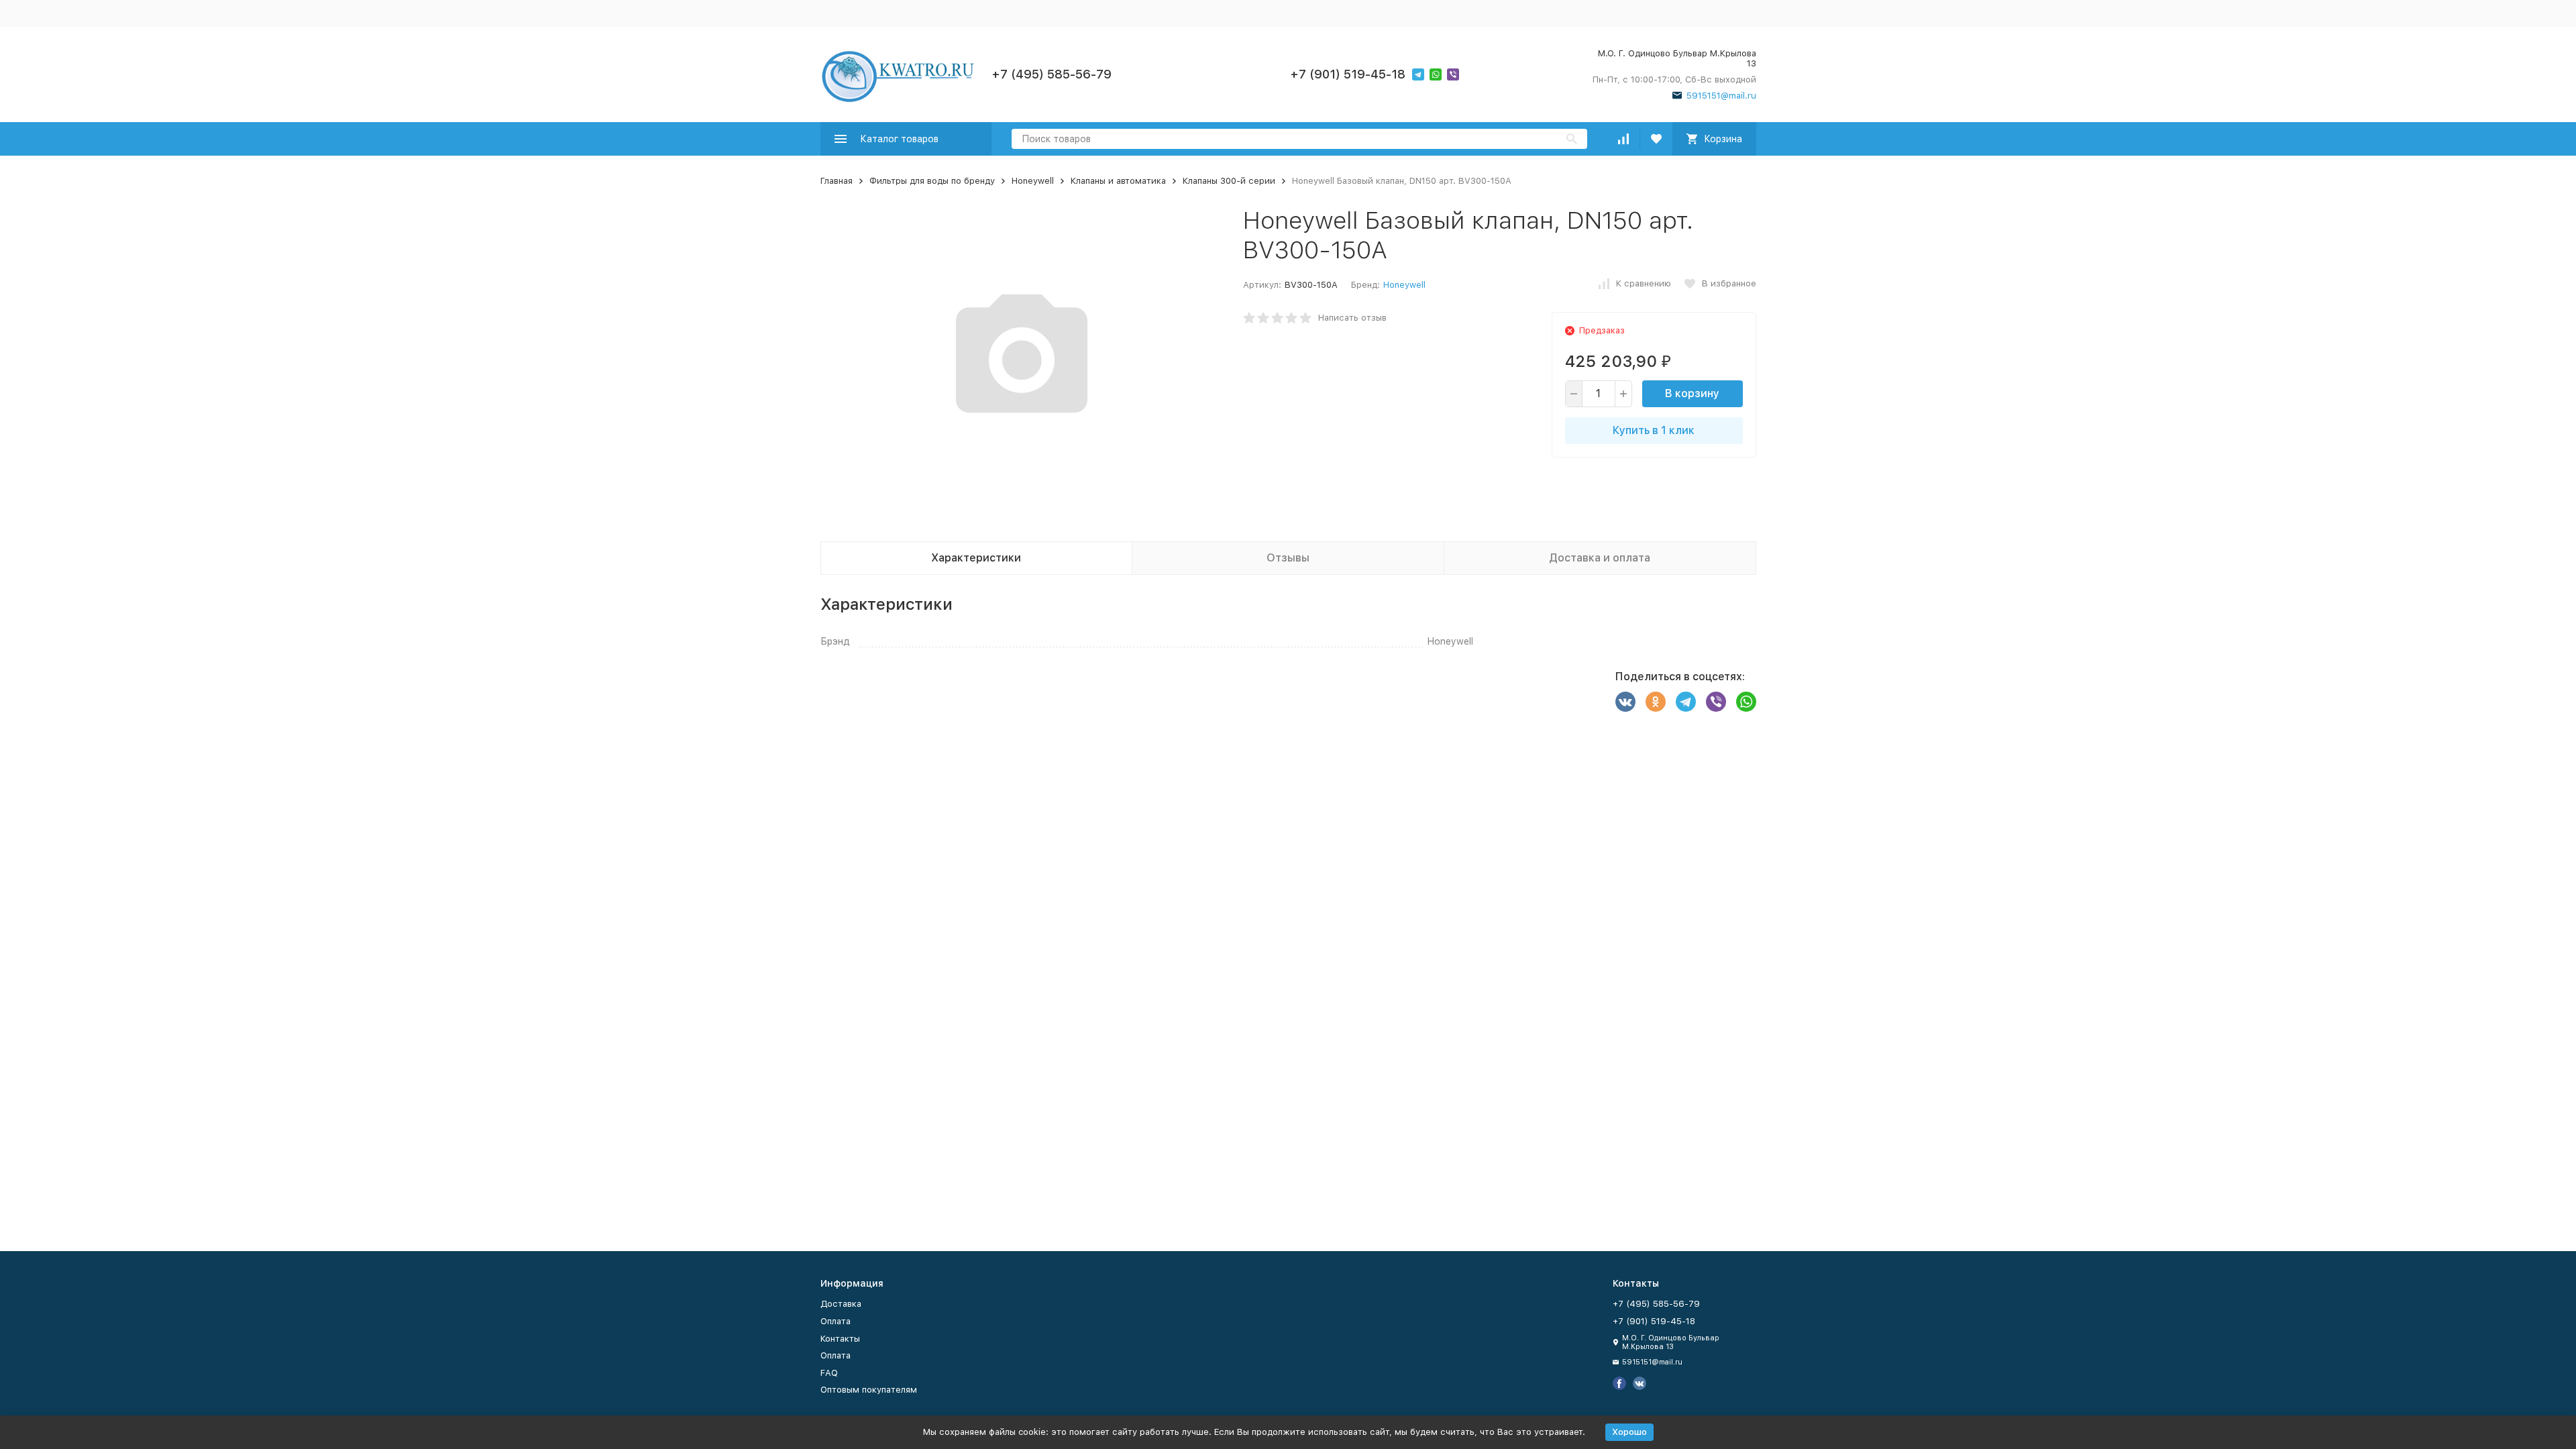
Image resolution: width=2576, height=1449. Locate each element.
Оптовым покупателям (869, 1390)
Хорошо (1629, 1432)
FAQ (829, 1373)
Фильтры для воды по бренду (932, 181)
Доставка (841, 1304)
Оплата (836, 1321)
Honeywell (1033, 181)
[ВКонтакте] (1625, 702)
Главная (837, 181)
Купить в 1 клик (1654, 430)
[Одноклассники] (1656, 702)
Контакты (840, 1339)
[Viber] (1716, 702)
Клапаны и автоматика (1118, 181)
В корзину (1692, 393)
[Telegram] (1686, 702)
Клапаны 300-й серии (1229, 181)
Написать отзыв (1352, 318)
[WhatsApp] (1746, 702)
